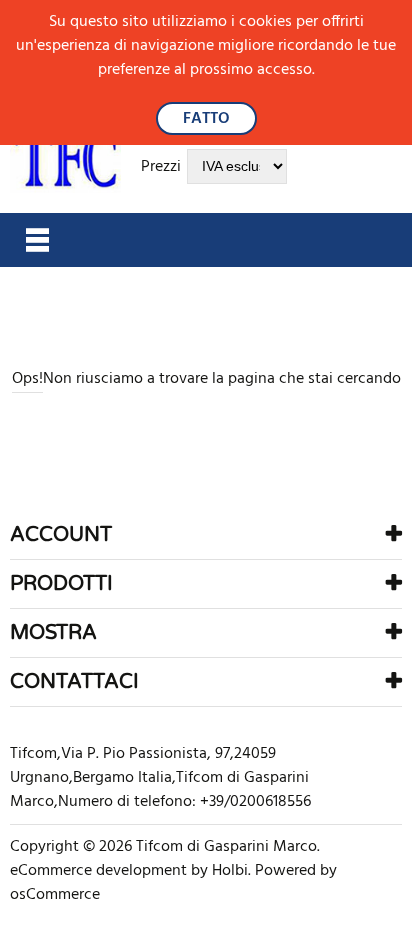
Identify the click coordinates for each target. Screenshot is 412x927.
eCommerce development (98, 871)
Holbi (230, 871)
